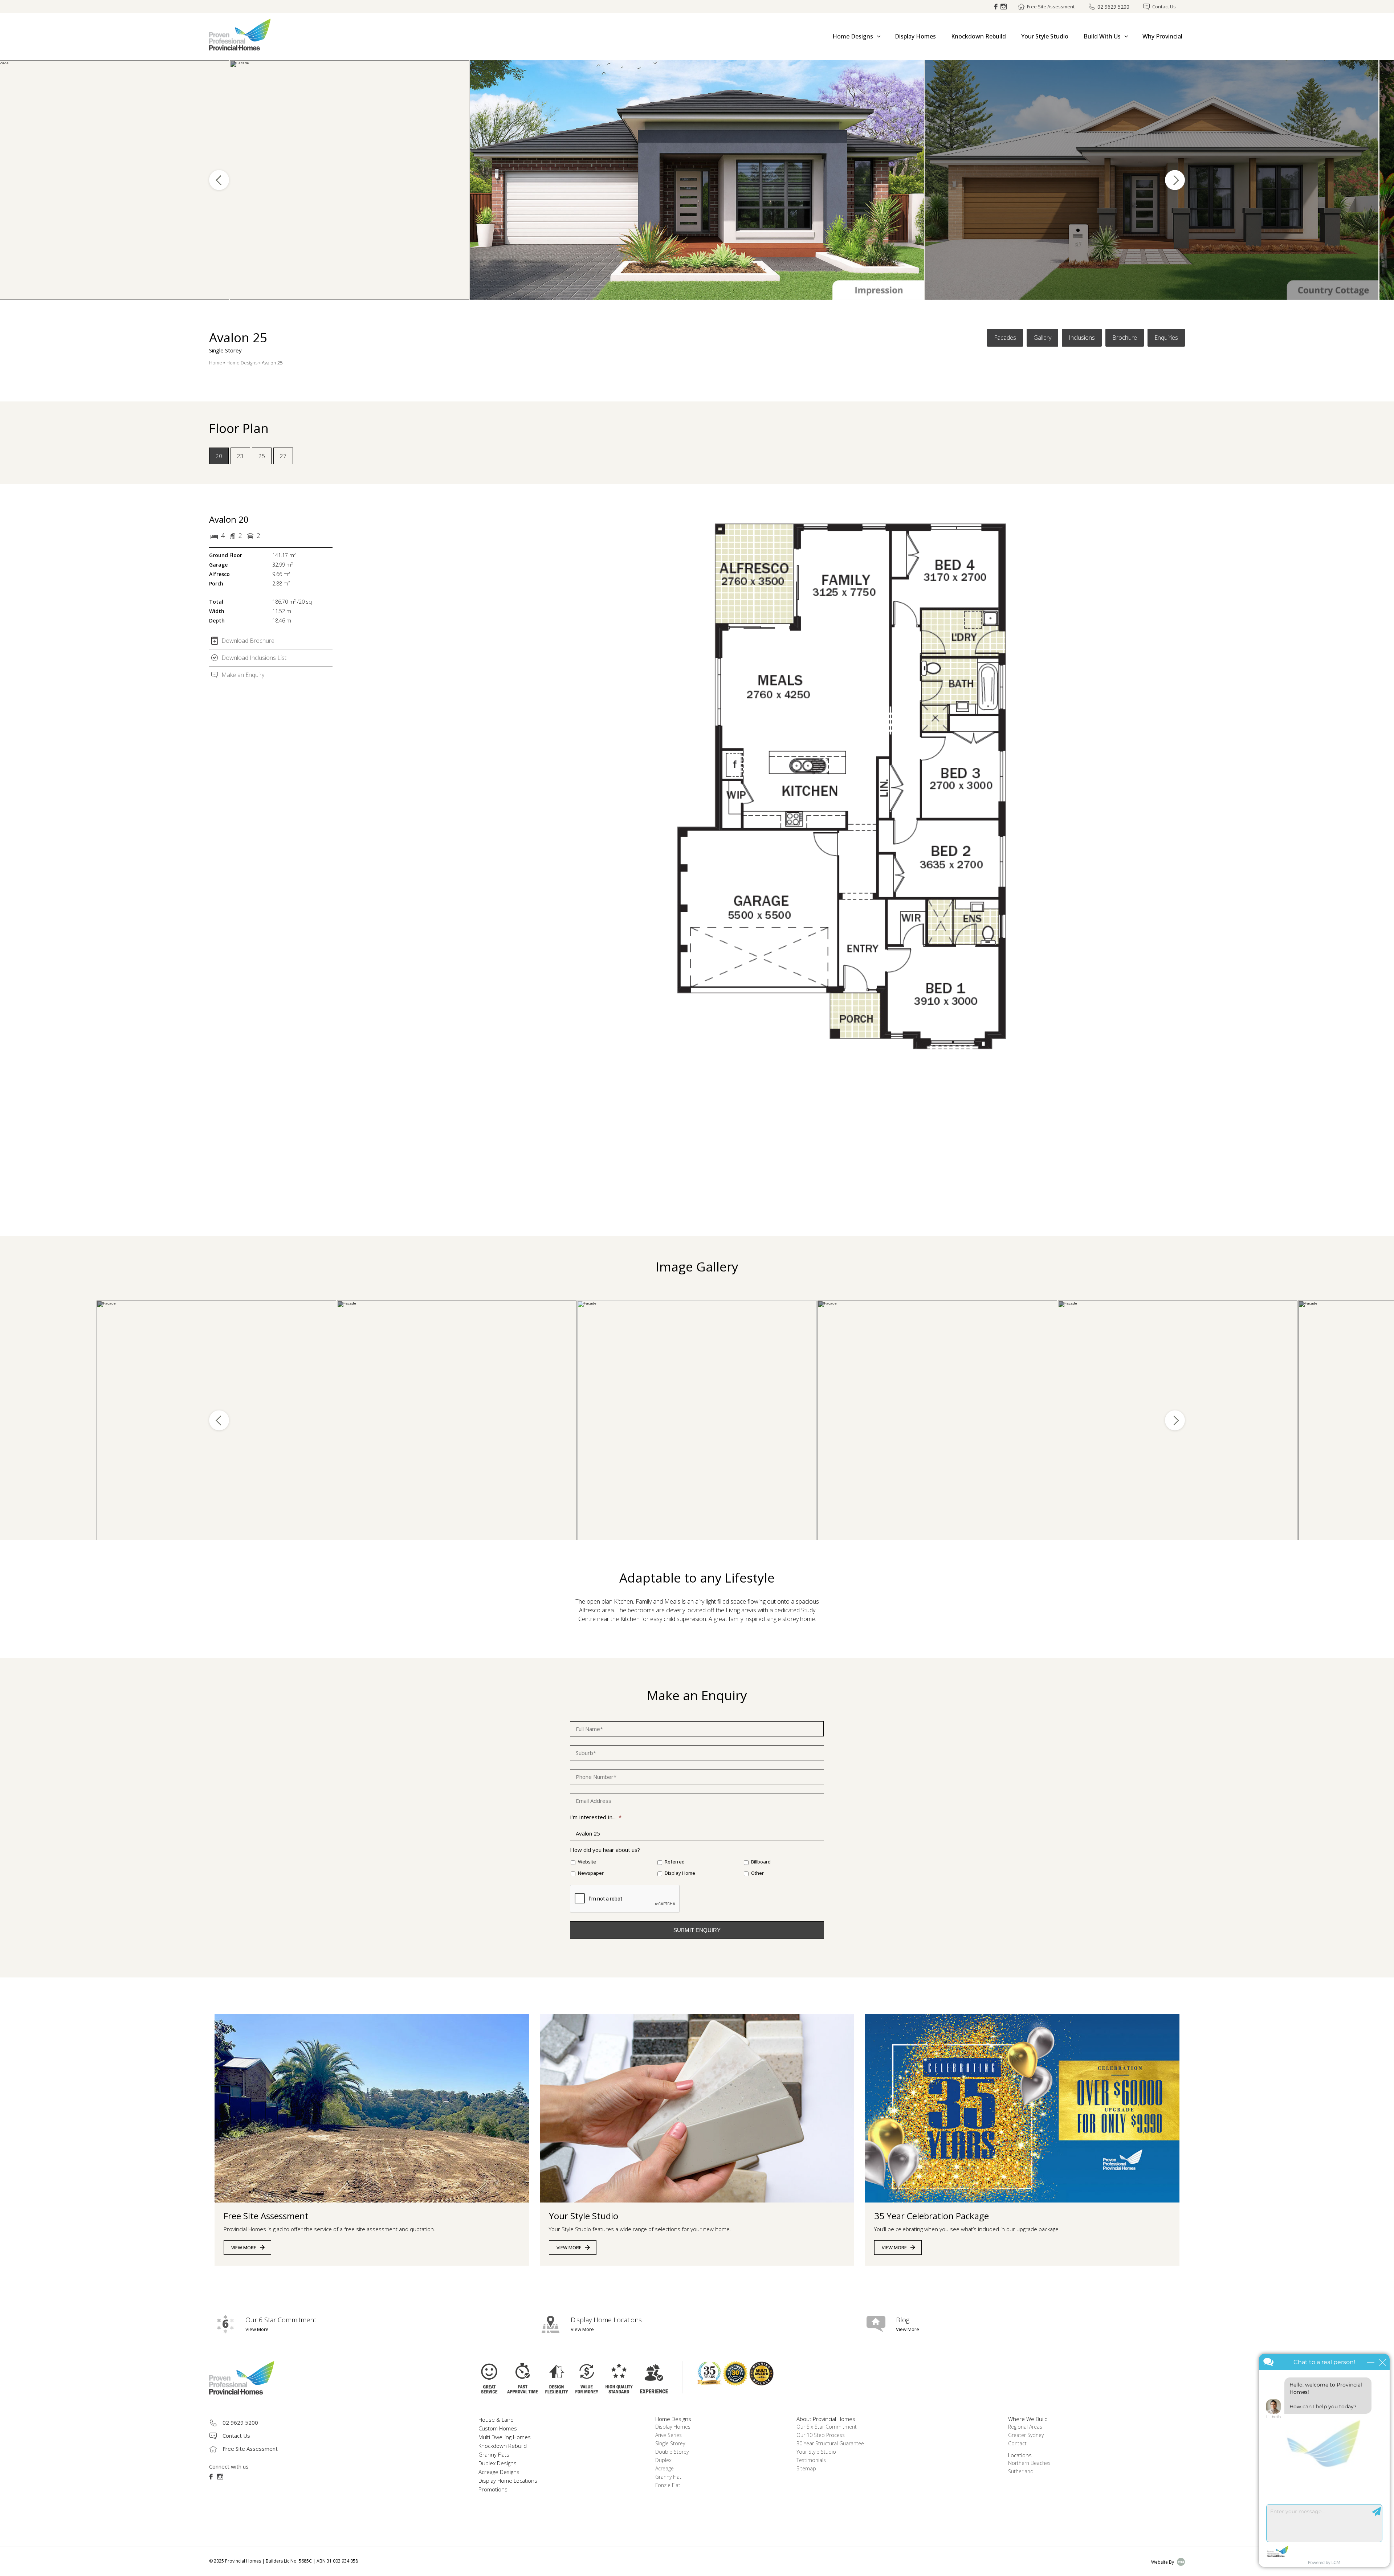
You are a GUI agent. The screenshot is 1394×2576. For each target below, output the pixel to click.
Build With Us (1102, 36)
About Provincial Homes (826, 2419)
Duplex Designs (498, 2463)
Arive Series (669, 2435)
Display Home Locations (508, 2481)
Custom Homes (498, 2428)
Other (757, 1873)
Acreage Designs (499, 2472)
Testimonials (811, 2460)
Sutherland (1021, 2471)
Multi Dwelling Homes (505, 2437)
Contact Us (1164, 7)
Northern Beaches (1029, 2463)
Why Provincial (1162, 36)
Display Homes (915, 36)
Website (587, 1862)
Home (216, 363)
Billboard (761, 1862)
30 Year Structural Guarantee (830, 2443)
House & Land (496, 2420)
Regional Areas (1025, 2427)
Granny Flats (494, 2454)
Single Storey (670, 2443)
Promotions (493, 2489)
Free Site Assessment (1051, 7)
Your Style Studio (1045, 36)
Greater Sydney (1026, 2435)
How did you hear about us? (605, 1850)
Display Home (680, 1873)
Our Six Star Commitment (827, 2427)
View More (244, 2248)
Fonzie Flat (668, 2485)
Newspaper (591, 1873)
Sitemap (806, 2468)
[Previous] (219, 180)
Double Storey (672, 2452)
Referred (675, 1862)
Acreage (665, 2468)
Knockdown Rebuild (979, 36)
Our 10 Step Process (821, 2435)
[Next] (1175, 180)
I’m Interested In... (596, 1817)
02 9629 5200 (1113, 7)
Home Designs (853, 36)
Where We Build (1028, 2419)
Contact (1017, 2443)
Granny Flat (668, 2477)
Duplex (663, 2460)
